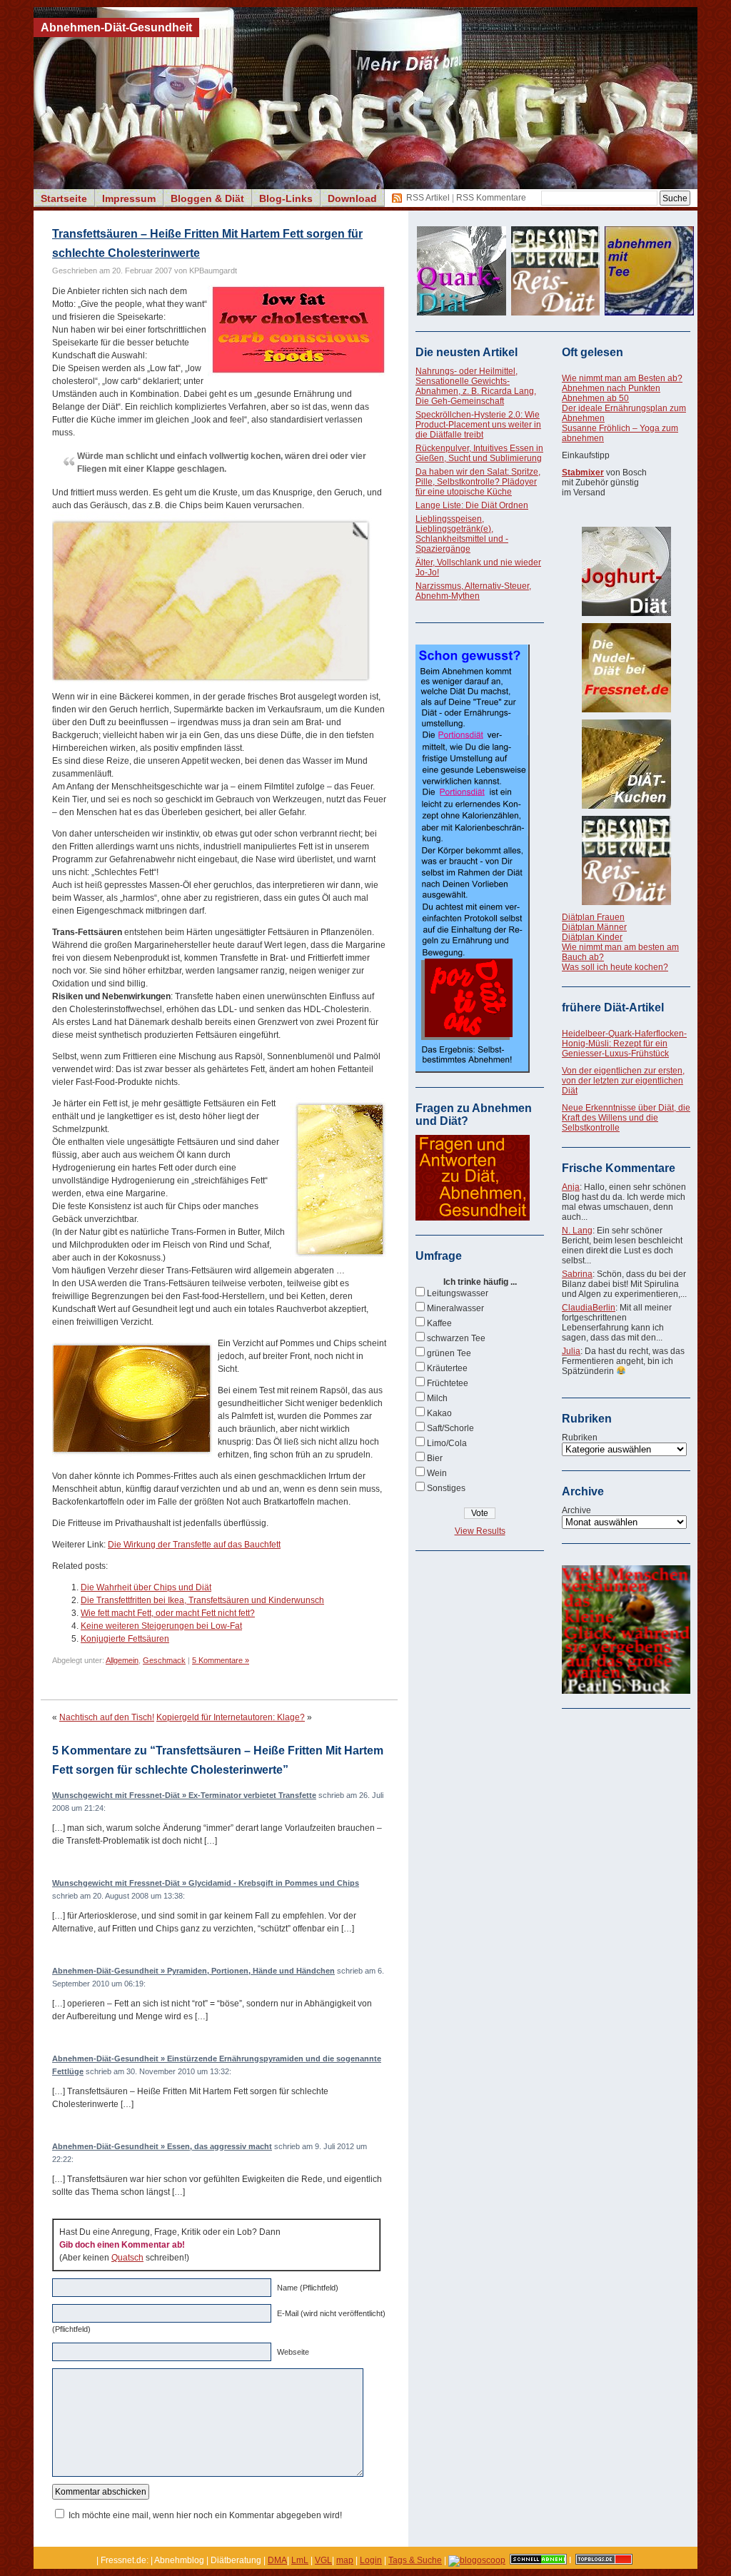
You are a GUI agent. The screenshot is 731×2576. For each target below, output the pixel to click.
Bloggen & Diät (207, 198)
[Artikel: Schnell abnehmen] (538, 2560)
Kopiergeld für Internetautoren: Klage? (231, 1717)
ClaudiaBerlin (589, 1308)
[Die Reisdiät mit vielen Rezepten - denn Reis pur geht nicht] (626, 860)
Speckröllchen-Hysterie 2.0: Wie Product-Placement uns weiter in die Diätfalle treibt (478, 425)
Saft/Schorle (450, 1428)
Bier (435, 1458)
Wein (437, 1473)
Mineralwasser (455, 1308)
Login (371, 2560)
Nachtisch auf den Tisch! (107, 1717)
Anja (571, 1187)
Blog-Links (286, 198)
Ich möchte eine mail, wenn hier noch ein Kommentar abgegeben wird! (205, 2515)
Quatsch (127, 2258)
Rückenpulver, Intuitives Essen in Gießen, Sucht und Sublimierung (479, 453)
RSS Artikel (428, 198)
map (345, 2560)
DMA (277, 2560)
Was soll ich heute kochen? (615, 967)
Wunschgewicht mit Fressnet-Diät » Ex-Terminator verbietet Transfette (184, 1795)
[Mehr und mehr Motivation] (626, 1691)
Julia (571, 1351)
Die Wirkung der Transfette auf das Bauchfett (194, 1545)
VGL (323, 2560)
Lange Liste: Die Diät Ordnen (472, 505)
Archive (576, 1510)
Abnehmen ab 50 (595, 398)
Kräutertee (447, 1368)
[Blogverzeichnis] (477, 2560)
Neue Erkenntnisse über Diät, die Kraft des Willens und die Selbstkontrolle (626, 1118)
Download (352, 198)
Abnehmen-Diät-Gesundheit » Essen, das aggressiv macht (162, 2146)
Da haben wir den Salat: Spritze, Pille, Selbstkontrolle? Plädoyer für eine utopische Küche (478, 482)
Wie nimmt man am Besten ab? (622, 378)
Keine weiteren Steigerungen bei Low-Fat (161, 1626)
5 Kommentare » (221, 1660)
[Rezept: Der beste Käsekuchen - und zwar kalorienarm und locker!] (626, 764)
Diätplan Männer (594, 927)
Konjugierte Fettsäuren (125, 1639)
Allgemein (122, 1660)
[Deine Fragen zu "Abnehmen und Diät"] (473, 1218)
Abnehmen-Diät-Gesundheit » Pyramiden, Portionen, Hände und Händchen (193, 1971)
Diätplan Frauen (593, 917)
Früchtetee (448, 1383)
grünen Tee (449, 1353)
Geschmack (164, 1660)
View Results (480, 1531)
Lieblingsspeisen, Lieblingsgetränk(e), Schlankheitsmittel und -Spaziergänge (462, 534)
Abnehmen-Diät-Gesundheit (116, 27)
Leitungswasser (458, 1293)
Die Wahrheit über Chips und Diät (146, 1587)
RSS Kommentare (491, 198)
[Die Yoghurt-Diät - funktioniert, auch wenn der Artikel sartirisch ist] (626, 571)
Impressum (129, 198)
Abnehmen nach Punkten (611, 388)
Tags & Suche (415, 2560)
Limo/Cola (447, 1443)
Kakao (439, 1413)
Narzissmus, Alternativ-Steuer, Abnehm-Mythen (473, 591)
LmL (300, 2560)
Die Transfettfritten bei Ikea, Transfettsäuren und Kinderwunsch (202, 1600)
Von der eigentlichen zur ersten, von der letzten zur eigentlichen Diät (623, 1081)
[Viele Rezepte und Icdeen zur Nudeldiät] (626, 668)
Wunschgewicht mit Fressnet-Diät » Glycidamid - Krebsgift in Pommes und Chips (206, 1883)
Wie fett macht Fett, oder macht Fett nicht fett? (168, 1613)
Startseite (64, 198)
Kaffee (439, 1323)
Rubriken (580, 1438)
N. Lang (577, 1231)
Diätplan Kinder (592, 937)
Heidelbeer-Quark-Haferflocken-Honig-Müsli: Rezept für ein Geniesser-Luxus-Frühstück (624, 1044)
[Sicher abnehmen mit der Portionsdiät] (473, 1070)
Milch (437, 1398)
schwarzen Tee (456, 1338)
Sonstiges (446, 1488)
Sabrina (577, 1274)
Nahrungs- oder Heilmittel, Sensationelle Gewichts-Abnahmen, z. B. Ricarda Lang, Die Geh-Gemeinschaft (476, 386)
